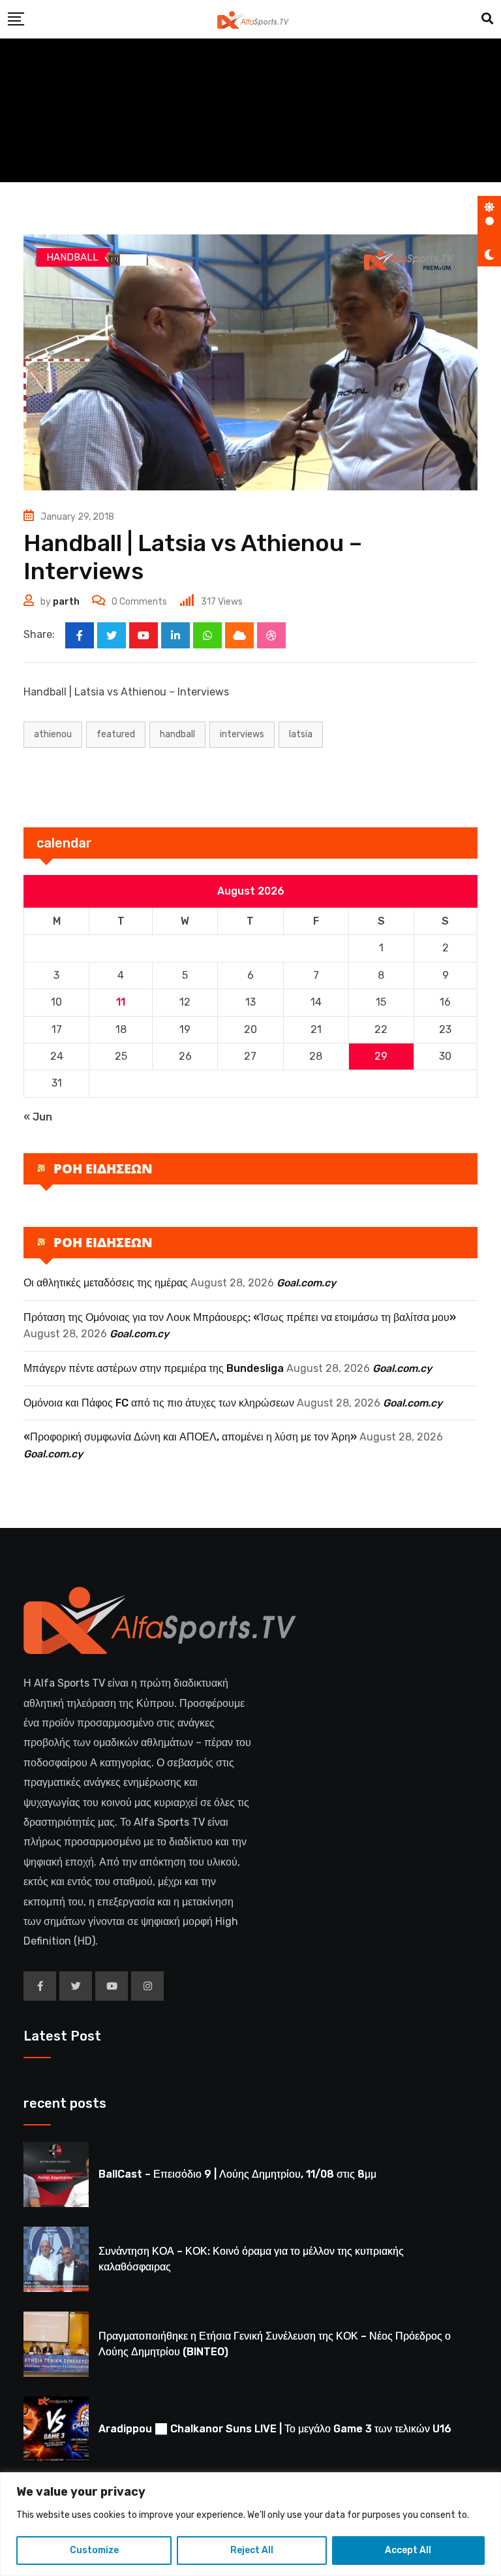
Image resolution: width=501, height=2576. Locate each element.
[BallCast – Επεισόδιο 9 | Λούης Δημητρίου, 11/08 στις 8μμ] (56, 2174)
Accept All (408, 2550)
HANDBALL (177, 734)
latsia (301, 734)
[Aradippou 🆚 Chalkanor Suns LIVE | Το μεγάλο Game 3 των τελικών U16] (56, 2429)
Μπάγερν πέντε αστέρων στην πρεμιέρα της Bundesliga (154, 1368)
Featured (116, 734)
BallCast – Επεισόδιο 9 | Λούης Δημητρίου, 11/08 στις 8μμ (237, 2174)
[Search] (487, 19)
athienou (53, 734)
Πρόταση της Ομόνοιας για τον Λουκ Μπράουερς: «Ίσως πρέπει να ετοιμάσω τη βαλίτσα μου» (240, 1317)
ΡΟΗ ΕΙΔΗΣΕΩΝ (103, 1169)
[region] (250, 2524)
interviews (242, 734)
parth (66, 602)
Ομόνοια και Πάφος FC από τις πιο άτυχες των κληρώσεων (159, 1403)
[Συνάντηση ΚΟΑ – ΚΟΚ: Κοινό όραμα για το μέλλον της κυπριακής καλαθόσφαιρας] (56, 2259)
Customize (94, 2550)
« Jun (38, 1117)
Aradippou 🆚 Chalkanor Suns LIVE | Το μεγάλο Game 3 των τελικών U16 (275, 2429)
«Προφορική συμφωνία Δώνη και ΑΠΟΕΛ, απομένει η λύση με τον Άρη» (190, 1437)
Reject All (252, 2550)
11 (121, 1002)
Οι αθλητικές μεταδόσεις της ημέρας (106, 1283)
